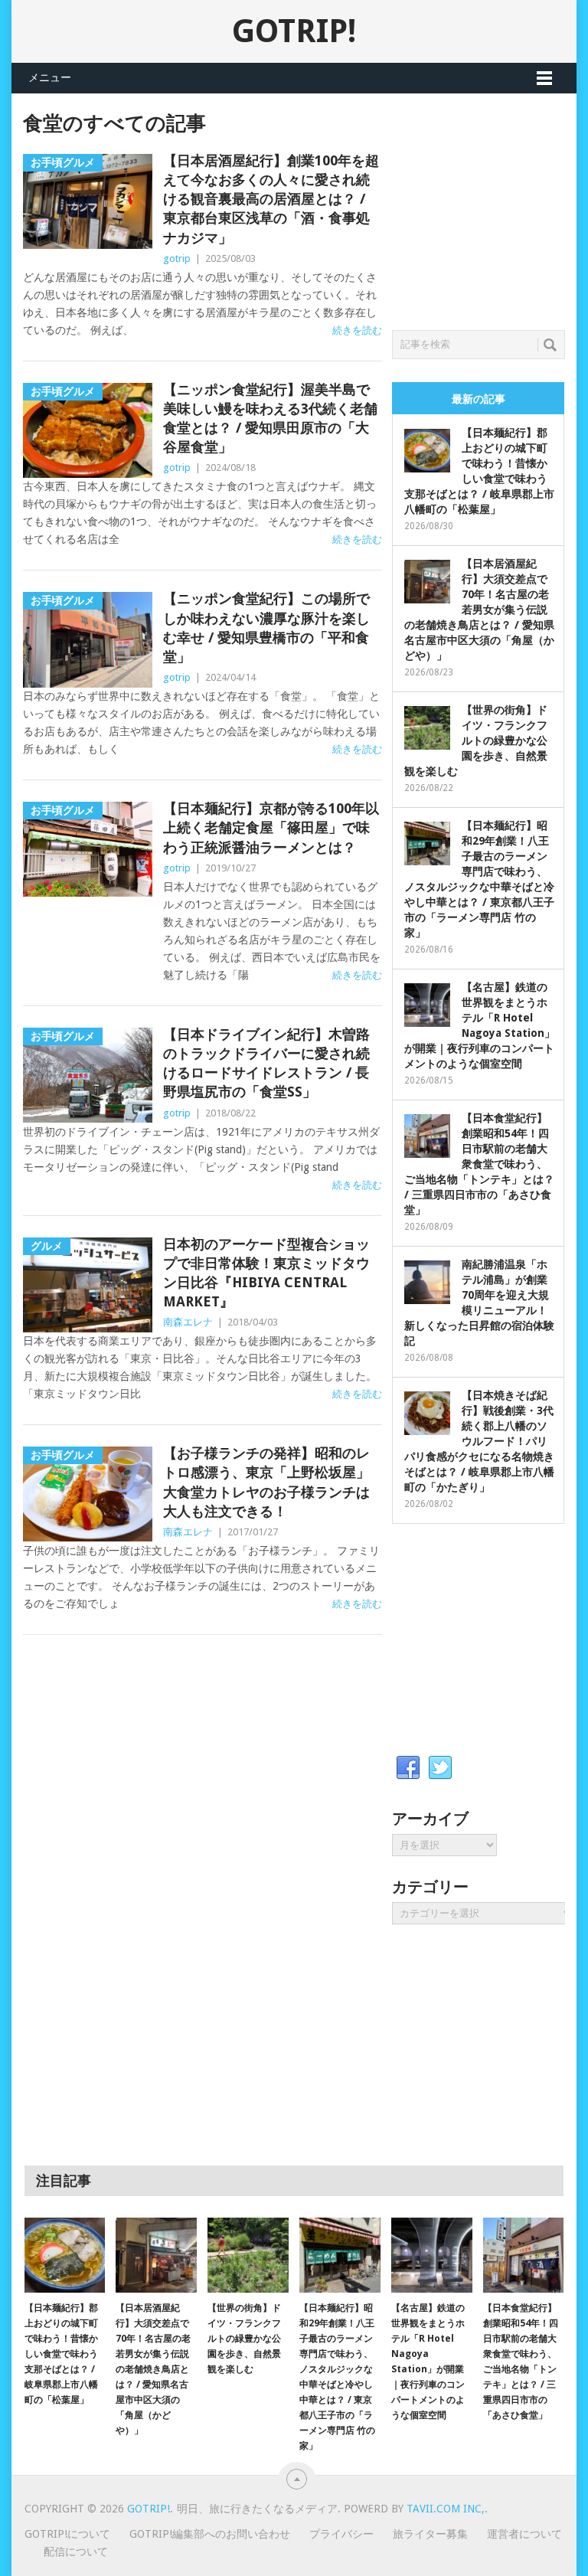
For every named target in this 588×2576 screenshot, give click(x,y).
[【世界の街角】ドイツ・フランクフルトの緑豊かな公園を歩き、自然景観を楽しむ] (248, 2255)
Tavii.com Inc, (446, 2509)
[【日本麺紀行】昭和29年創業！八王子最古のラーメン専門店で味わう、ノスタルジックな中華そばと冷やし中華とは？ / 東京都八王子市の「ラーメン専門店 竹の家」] (340, 2255)
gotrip (177, 258)
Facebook (408, 1768)
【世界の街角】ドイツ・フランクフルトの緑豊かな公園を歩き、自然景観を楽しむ (476, 740)
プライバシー (341, 2534)
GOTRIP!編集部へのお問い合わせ (210, 2534)
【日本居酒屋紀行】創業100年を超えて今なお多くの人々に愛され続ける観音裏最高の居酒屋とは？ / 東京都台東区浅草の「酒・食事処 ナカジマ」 (271, 199)
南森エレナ (188, 1322)
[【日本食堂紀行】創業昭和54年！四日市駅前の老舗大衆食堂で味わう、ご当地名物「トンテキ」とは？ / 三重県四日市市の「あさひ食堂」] (524, 2255)
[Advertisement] (490, 208)
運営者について (524, 2534)
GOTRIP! (294, 31)
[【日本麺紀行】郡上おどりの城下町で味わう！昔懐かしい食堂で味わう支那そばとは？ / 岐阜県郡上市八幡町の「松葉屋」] (65, 2255)
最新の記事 (479, 399)
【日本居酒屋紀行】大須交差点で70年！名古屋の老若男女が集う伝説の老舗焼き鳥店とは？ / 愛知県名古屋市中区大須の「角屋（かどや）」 (479, 610)
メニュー (50, 77)
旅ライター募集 (430, 2534)
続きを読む (357, 330)
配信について (76, 2551)
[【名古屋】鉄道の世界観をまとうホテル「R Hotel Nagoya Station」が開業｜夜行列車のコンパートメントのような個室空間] (432, 2255)
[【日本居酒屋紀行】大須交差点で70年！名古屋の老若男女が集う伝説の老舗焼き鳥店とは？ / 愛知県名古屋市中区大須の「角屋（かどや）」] (156, 2255)
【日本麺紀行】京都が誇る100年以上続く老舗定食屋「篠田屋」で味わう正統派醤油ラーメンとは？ (271, 827)
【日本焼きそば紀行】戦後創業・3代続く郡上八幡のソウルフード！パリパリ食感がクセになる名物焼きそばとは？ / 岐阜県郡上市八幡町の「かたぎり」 (479, 1441)
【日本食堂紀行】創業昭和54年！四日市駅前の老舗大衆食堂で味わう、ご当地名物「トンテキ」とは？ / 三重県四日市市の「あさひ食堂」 (479, 1164)
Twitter (440, 1768)
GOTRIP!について (67, 2534)
